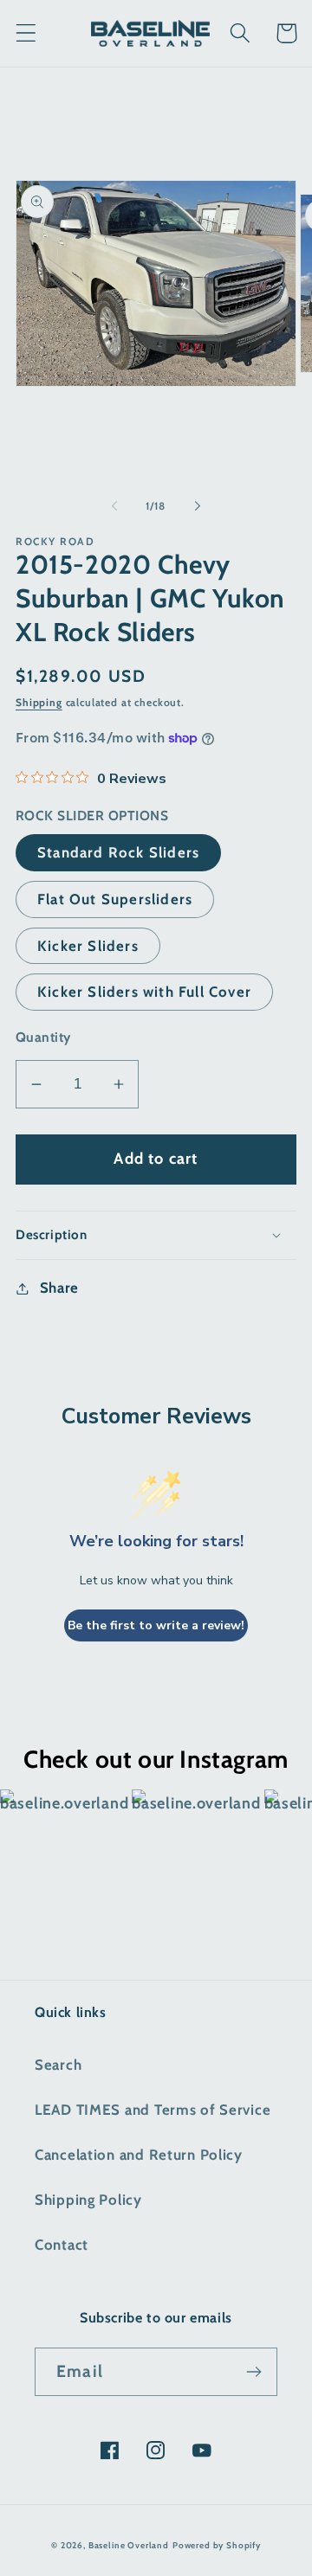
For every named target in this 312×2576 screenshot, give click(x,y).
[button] (26, 33)
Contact (62, 2245)
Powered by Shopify (217, 2545)
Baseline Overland (129, 2545)
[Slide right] (198, 506)
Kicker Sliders (88, 946)
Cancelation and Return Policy (139, 2155)
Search (58, 2065)
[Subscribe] (253, 2372)
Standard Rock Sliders (118, 852)
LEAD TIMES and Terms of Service (153, 2110)
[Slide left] (114, 506)
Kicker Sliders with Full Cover (144, 992)
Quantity (43, 1037)
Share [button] (59, 1288)
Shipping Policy (88, 2200)
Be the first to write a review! (156, 1625)
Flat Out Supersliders (115, 899)
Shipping (39, 702)
